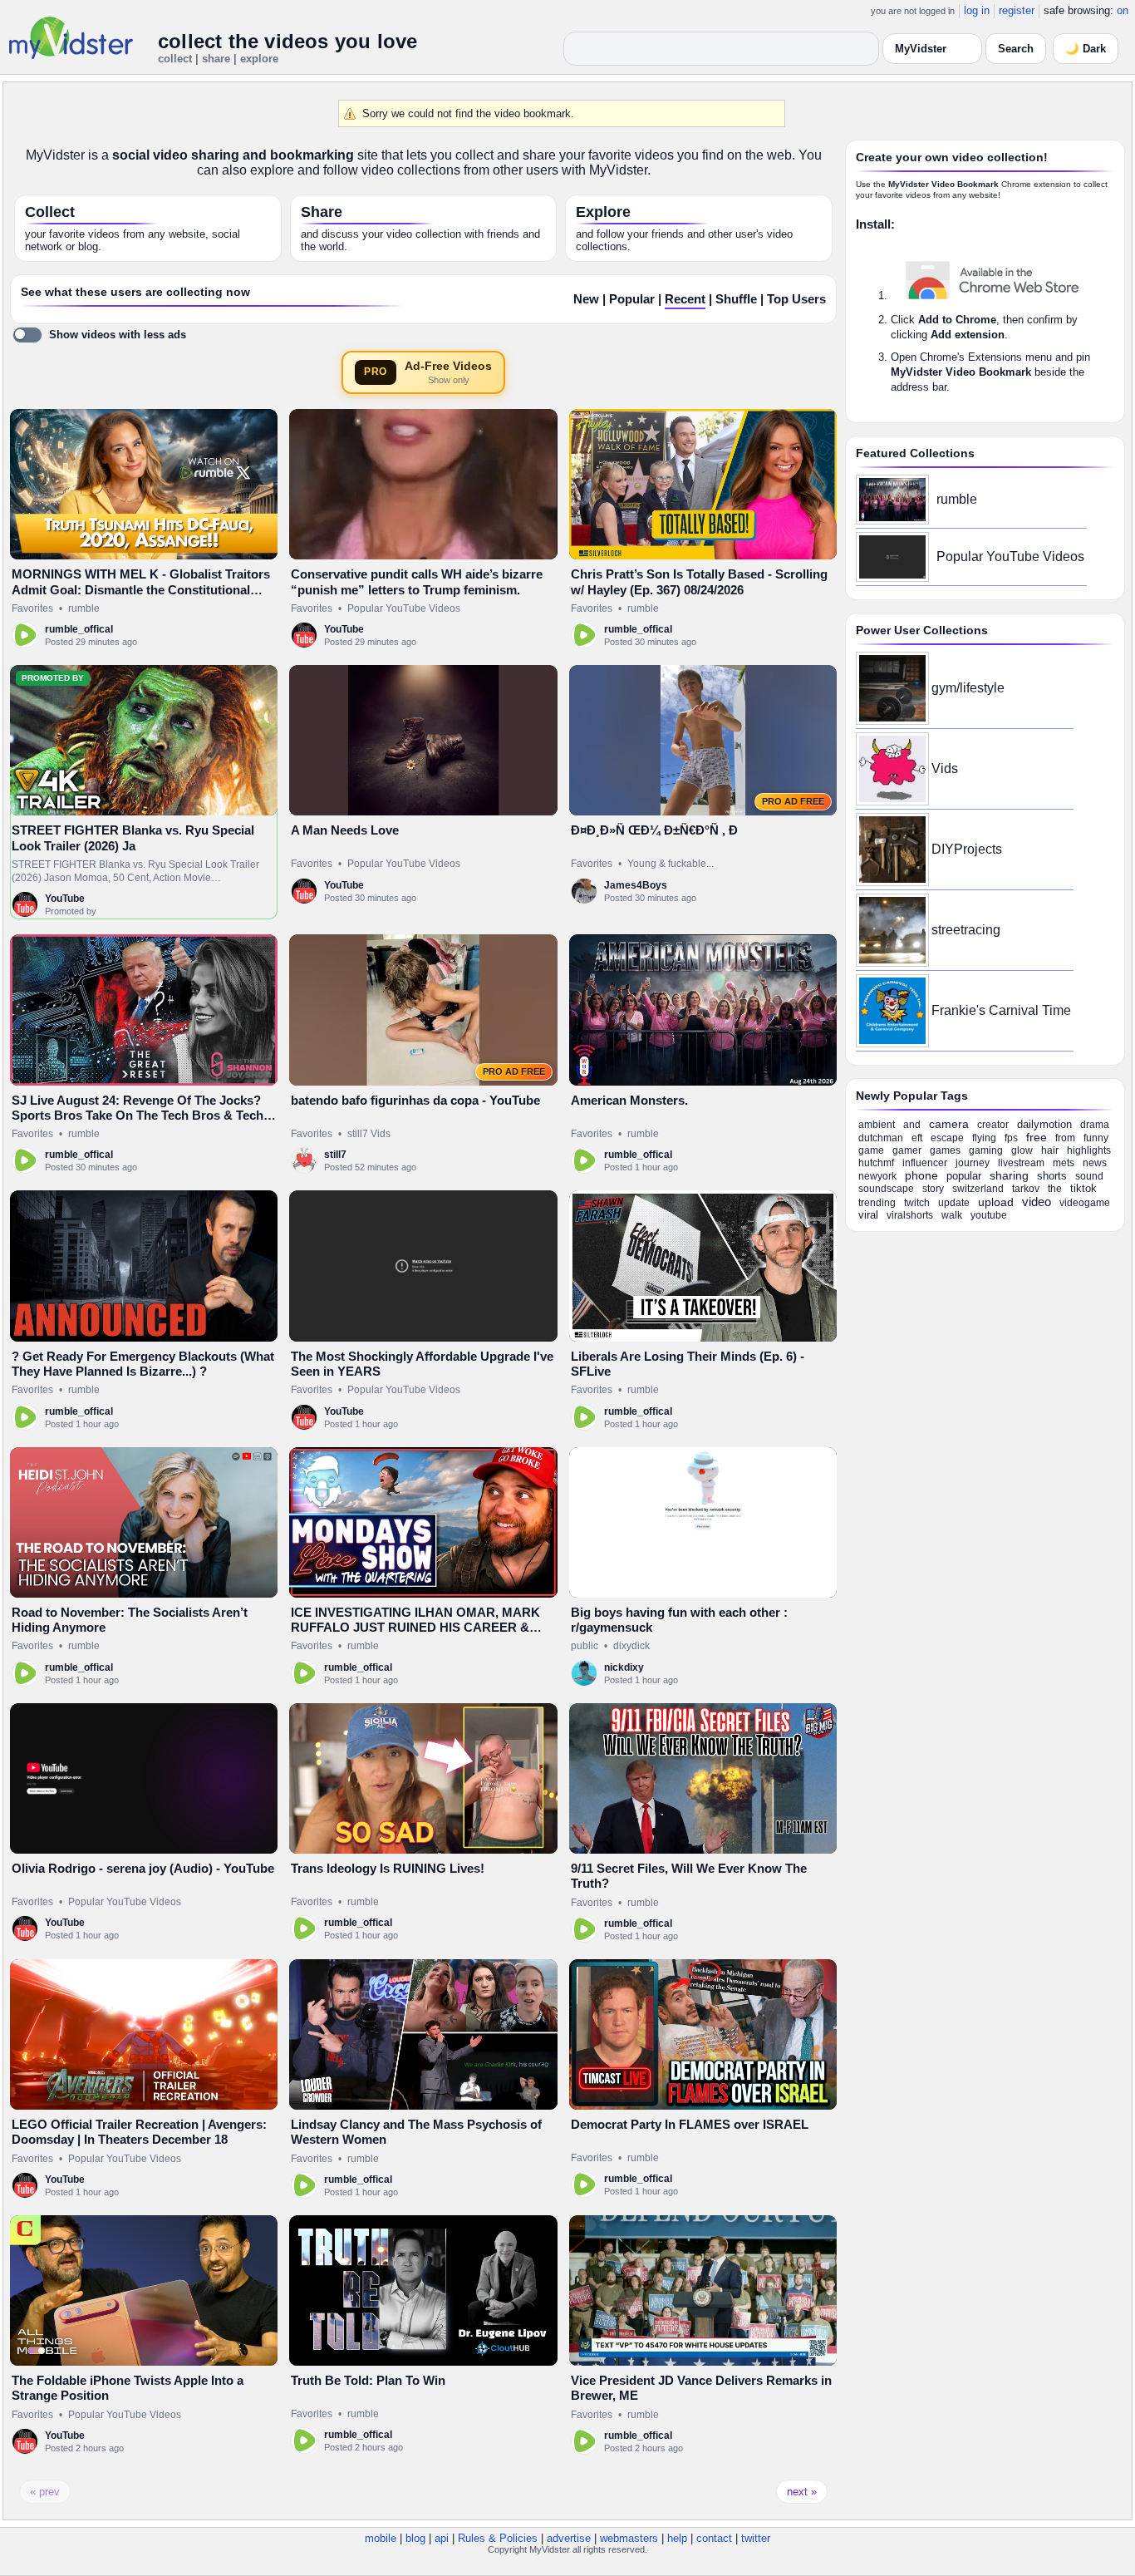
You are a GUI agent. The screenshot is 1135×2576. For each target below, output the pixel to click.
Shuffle (736, 299)
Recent (685, 299)
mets (1064, 1163)
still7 (335, 1155)
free (1037, 1137)
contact (714, 2538)
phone (921, 1175)
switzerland (978, 1189)
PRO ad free (793, 801)
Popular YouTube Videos (404, 608)
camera (949, 1124)
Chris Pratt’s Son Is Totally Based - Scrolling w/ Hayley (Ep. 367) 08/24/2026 (699, 581)
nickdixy (624, 1667)
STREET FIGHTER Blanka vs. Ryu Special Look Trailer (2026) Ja (133, 837)
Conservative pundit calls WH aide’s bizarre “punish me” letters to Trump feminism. (417, 581)
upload (996, 1202)
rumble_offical (79, 629)
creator (993, 1125)
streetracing (966, 930)
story (933, 1189)
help (677, 2538)
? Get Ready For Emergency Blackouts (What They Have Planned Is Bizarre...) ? (143, 1364)
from (1065, 1138)
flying (984, 1138)
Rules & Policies (498, 2538)
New (586, 299)
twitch (917, 1203)
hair (1050, 1150)
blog (415, 2538)
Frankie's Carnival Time (1001, 1010)
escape (947, 1138)
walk (952, 1215)
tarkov (1026, 1189)
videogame (1085, 1203)
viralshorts (910, 1215)
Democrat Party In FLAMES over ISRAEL (690, 2124)
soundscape (886, 1189)
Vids (945, 768)
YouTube (344, 629)
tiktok (1083, 1188)
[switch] (99, 335)
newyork (877, 1176)
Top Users (796, 299)
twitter (756, 2538)
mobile (381, 2538)
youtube (989, 1215)
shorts (1052, 1176)
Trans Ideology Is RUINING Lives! (388, 1868)
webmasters (629, 2538)
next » (802, 2492)
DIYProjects (967, 849)
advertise (569, 2538)
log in (977, 10)
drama (1095, 1125)
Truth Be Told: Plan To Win (368, 2380)
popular (964, 1176)
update (954, 1203)
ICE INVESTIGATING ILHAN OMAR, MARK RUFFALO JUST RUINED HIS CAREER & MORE (415, 1628)
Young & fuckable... (671, 864)
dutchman (881, 1138)
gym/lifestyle (968, 688)
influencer (925, 1163)
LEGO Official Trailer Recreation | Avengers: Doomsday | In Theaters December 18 (139, 2132)
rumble (84, 608)
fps (1011, 1138)
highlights (1089, 1150)
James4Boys (636, 885)
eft (917, 1138)
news (1095, 1163)
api (442, 2538)
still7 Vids (369, 1134)
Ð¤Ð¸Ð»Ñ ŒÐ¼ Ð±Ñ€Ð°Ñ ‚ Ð (654, 830)
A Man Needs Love (345, 830)
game (871, 1150)
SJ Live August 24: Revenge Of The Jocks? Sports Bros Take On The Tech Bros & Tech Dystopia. (138, 1116)
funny (1096, 1138)
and (912, 1125)
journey (973, 1163)
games (945, 1150)
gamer (907, 1150)
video (1037, 1202)
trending (877, 1203)
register (1017, 10)
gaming (986, 1150)
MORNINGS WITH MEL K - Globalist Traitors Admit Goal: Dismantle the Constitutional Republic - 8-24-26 (141, 589)
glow (1022, 1150)
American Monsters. (629, 1100)
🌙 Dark (1086, 49)
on (1123, 10)
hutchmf (876, 1163)
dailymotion (1044, 1124)
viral (868, 1215)
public (585, 1646)
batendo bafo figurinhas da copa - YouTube (415, 1100)
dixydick (631, 1646)
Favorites (32, 608)
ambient (877, 1125)
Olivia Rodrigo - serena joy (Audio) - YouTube (143, 1868)
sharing (1009, 1175)
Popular (632, 299)
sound (1089, 1176)
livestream (1021, 1163)
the (1055, 1189)
